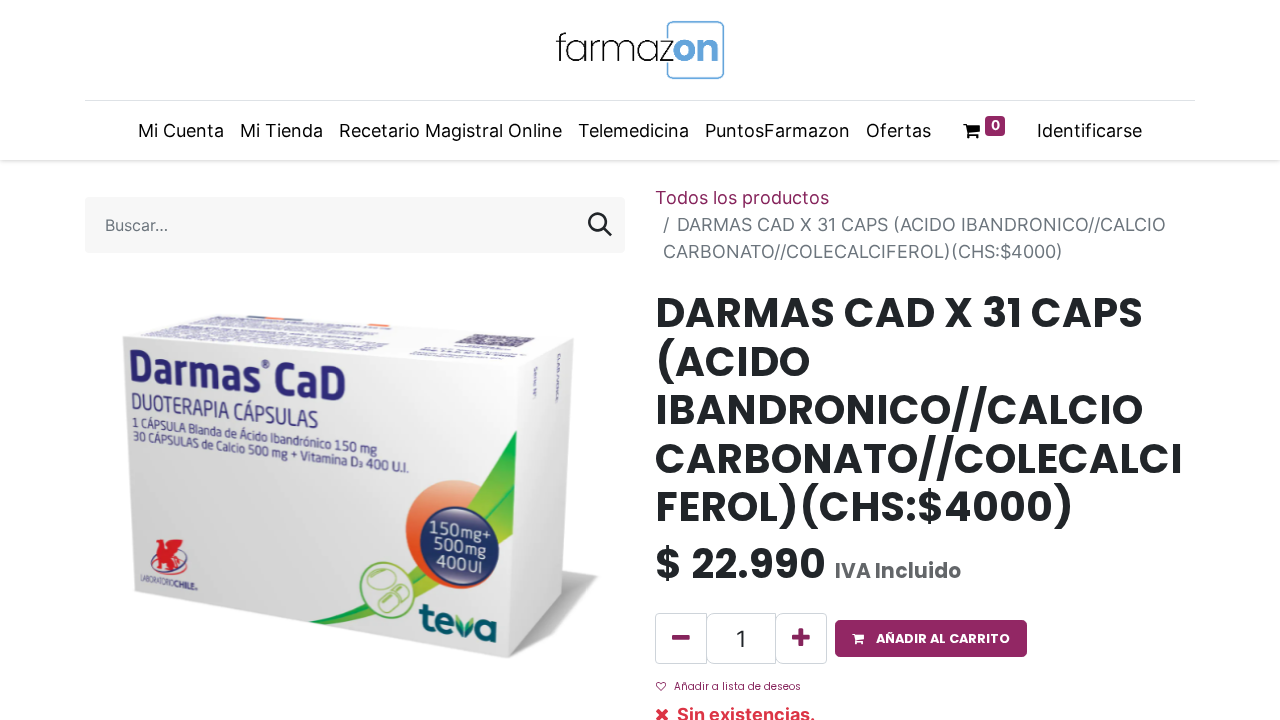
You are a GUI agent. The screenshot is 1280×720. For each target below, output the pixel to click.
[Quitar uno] (681, 639)
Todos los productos (742, 197)
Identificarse (1089, 130)
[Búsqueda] (600, 225)
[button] (931, 638)
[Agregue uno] (801, 639)
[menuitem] (181, 130)
